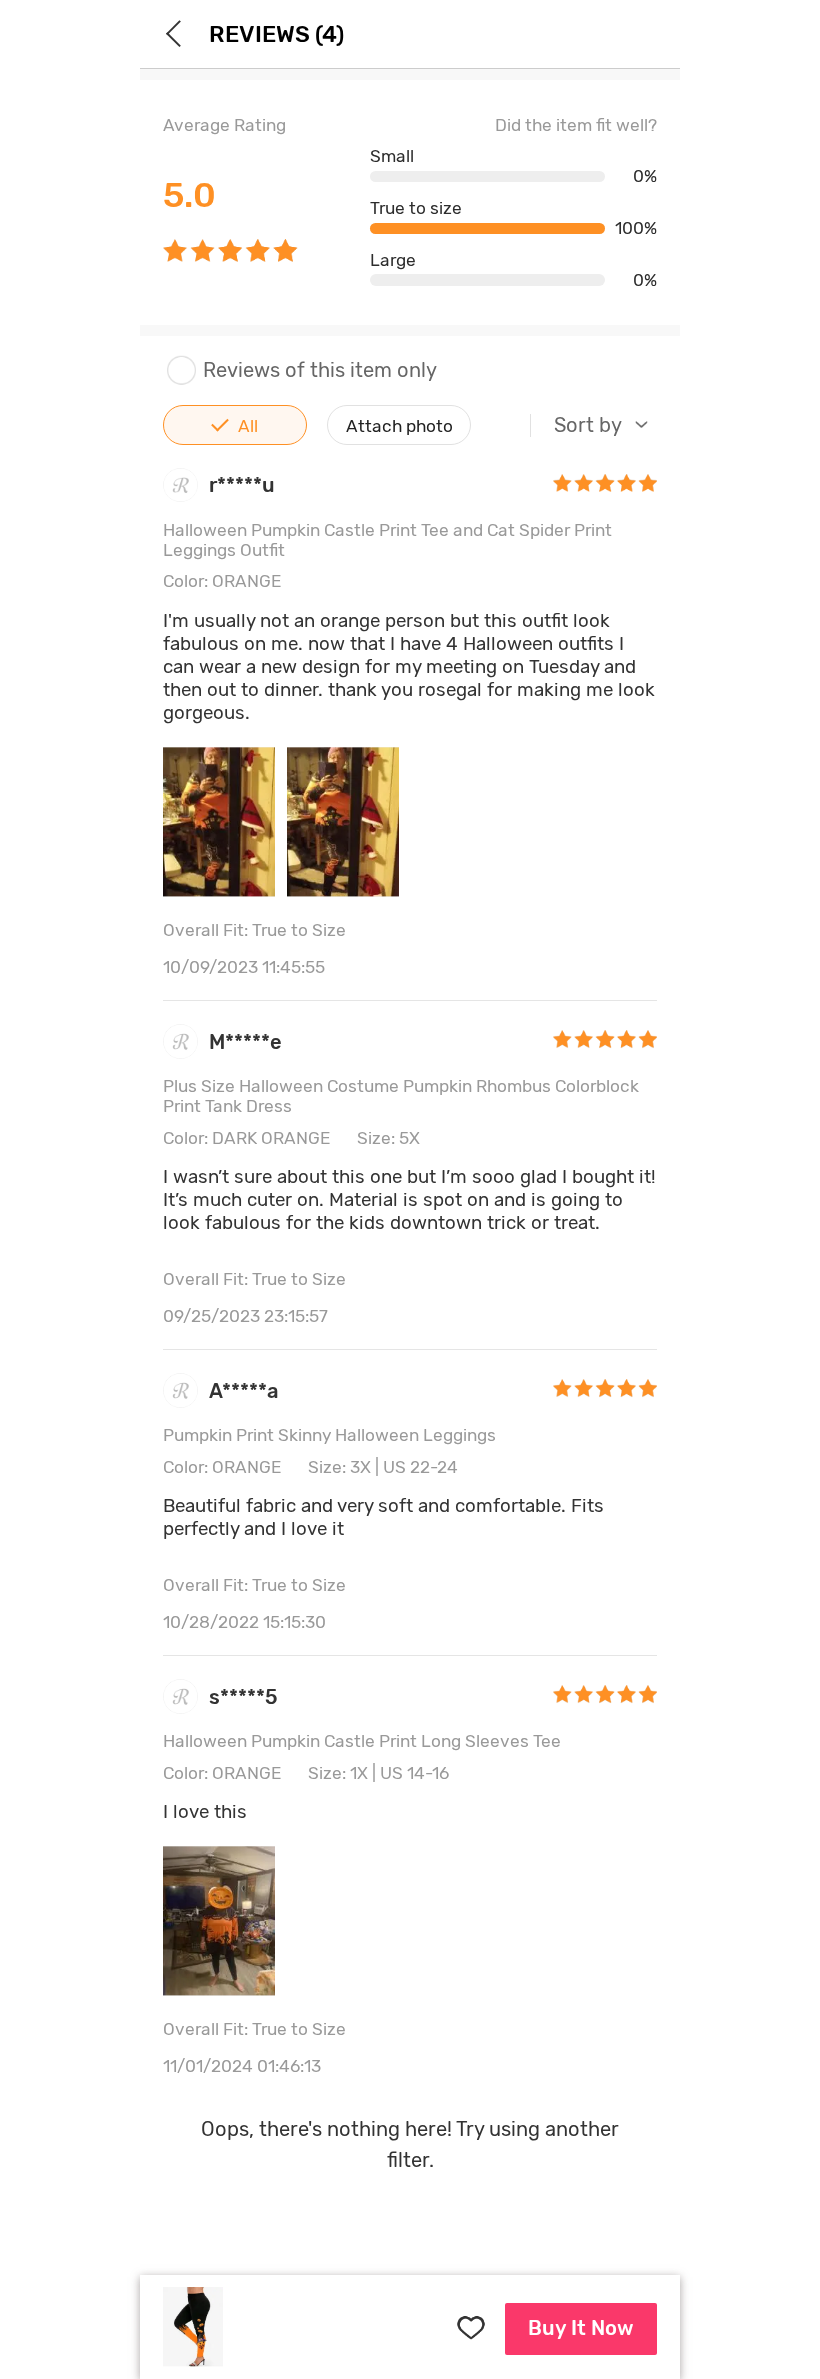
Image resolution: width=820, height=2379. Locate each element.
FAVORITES (470, 2329)
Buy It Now (581, 2328)
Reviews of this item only (320, 370)
